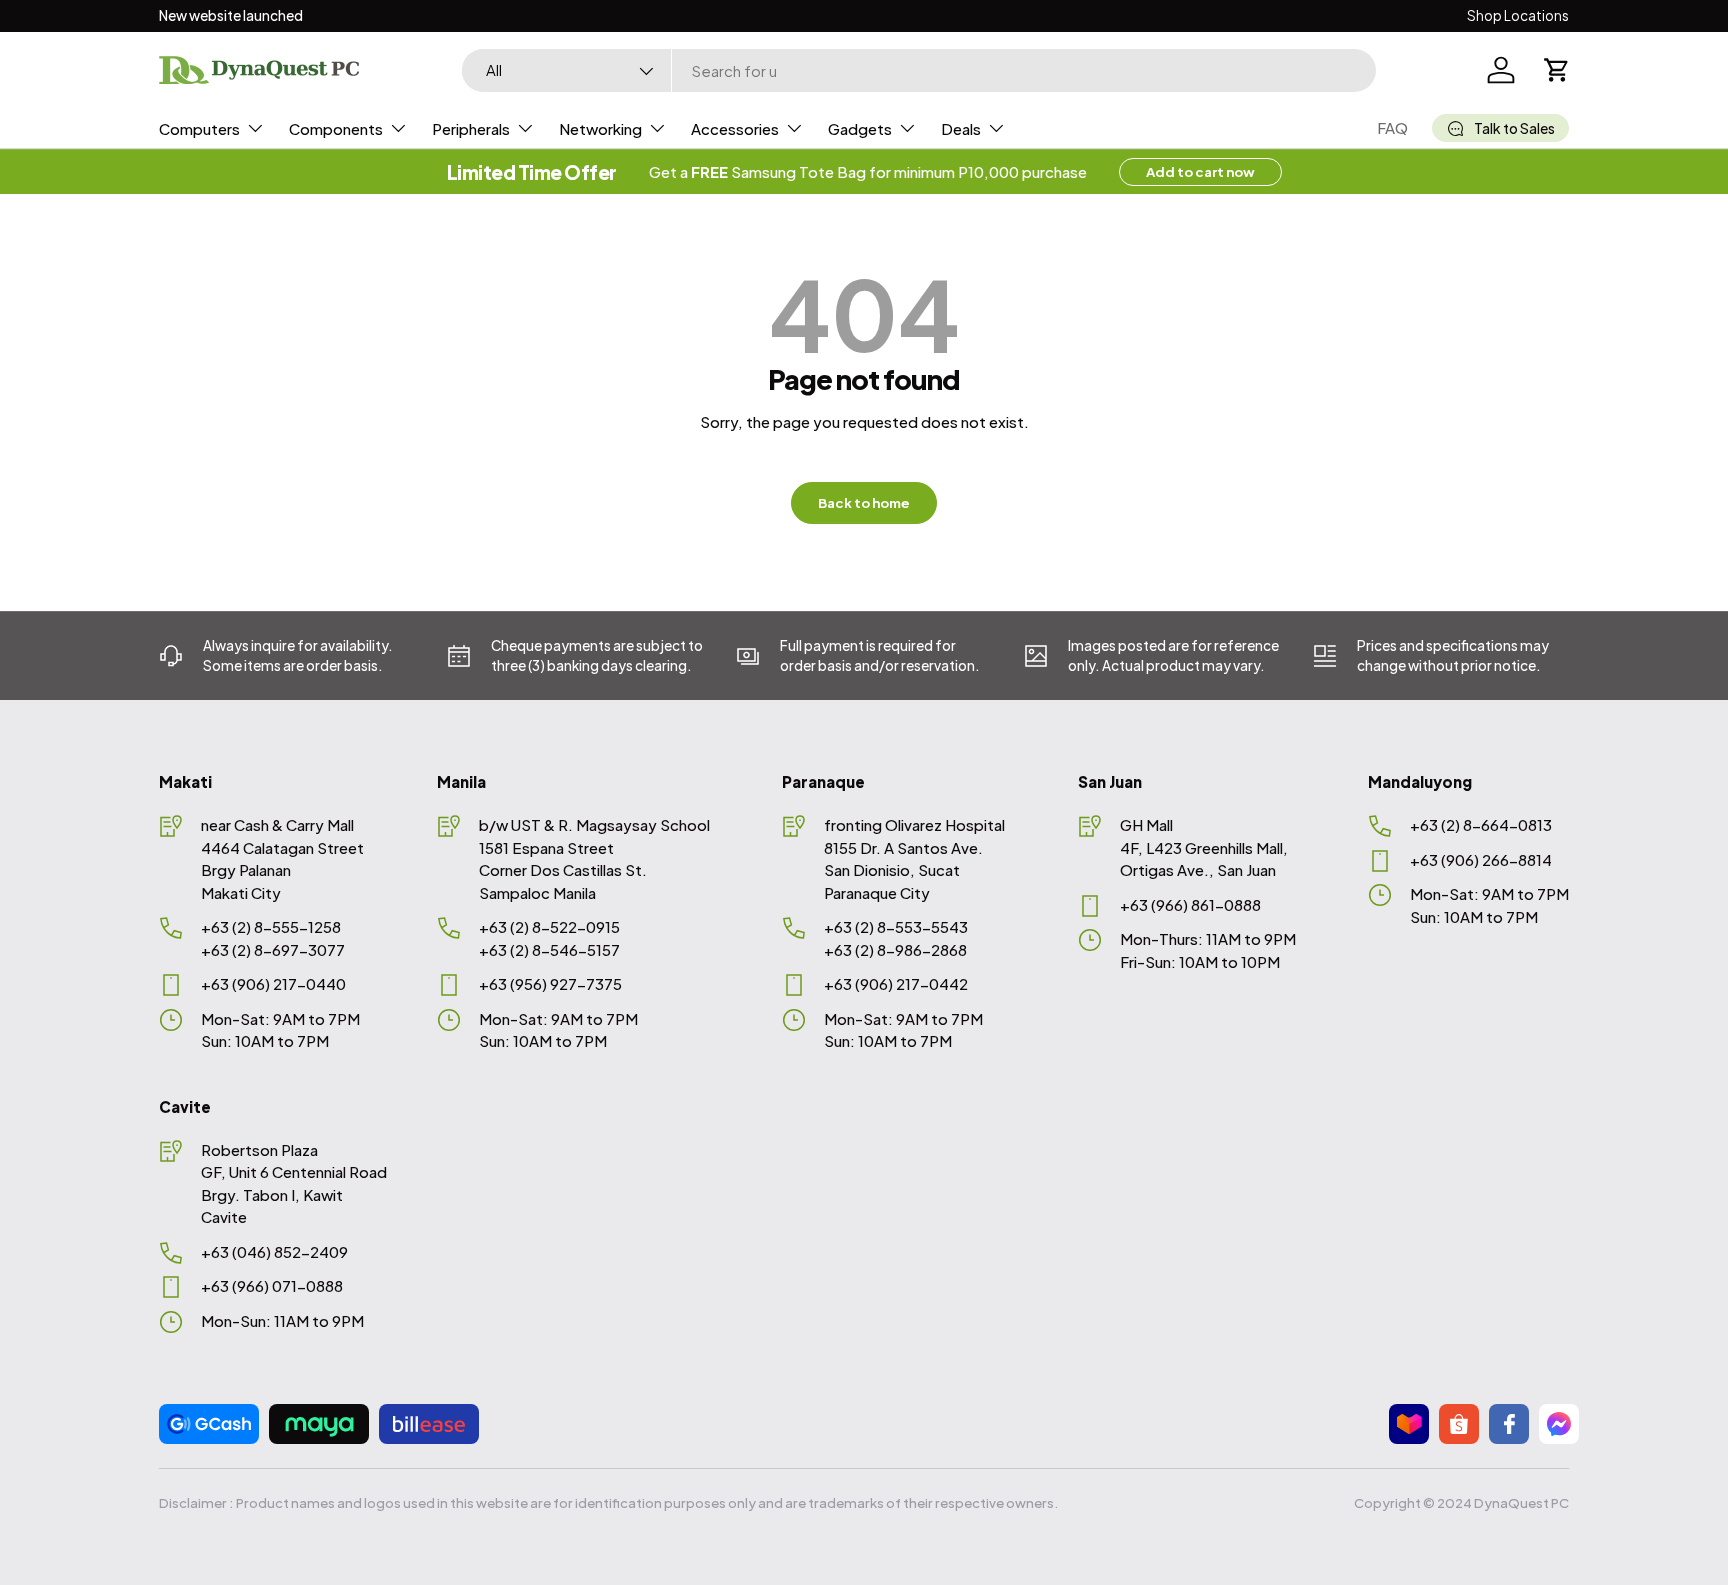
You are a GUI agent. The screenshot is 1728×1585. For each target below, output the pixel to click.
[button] (1557, 70)
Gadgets (860, 128)
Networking (600, 128)
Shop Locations (1518, 15)
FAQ (1392, 127)
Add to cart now (1200, 171)
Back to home (864, 502)
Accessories (735, 128)
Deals (961, 128)
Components (336, 128)
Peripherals (471, 128)
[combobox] (919, 70)
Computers (199, 128)
